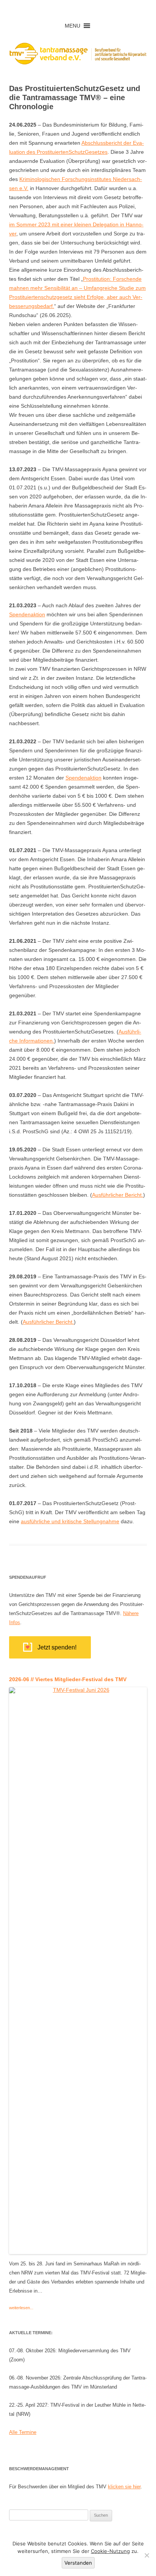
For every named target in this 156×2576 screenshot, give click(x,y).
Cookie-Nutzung (110, 2551)
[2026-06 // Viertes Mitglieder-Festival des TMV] (78, 2251)
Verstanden (78, 2563)
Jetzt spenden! (57, 1647)
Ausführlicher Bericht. (118, 1195)
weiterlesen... (21, 2308)
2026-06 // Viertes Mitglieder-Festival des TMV (68, 1679)
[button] (73, 26)
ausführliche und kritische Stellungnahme (70, 1521)
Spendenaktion (27, 614)
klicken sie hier (124, 2487)
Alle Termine (23, 2432)
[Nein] (147, 2555)
